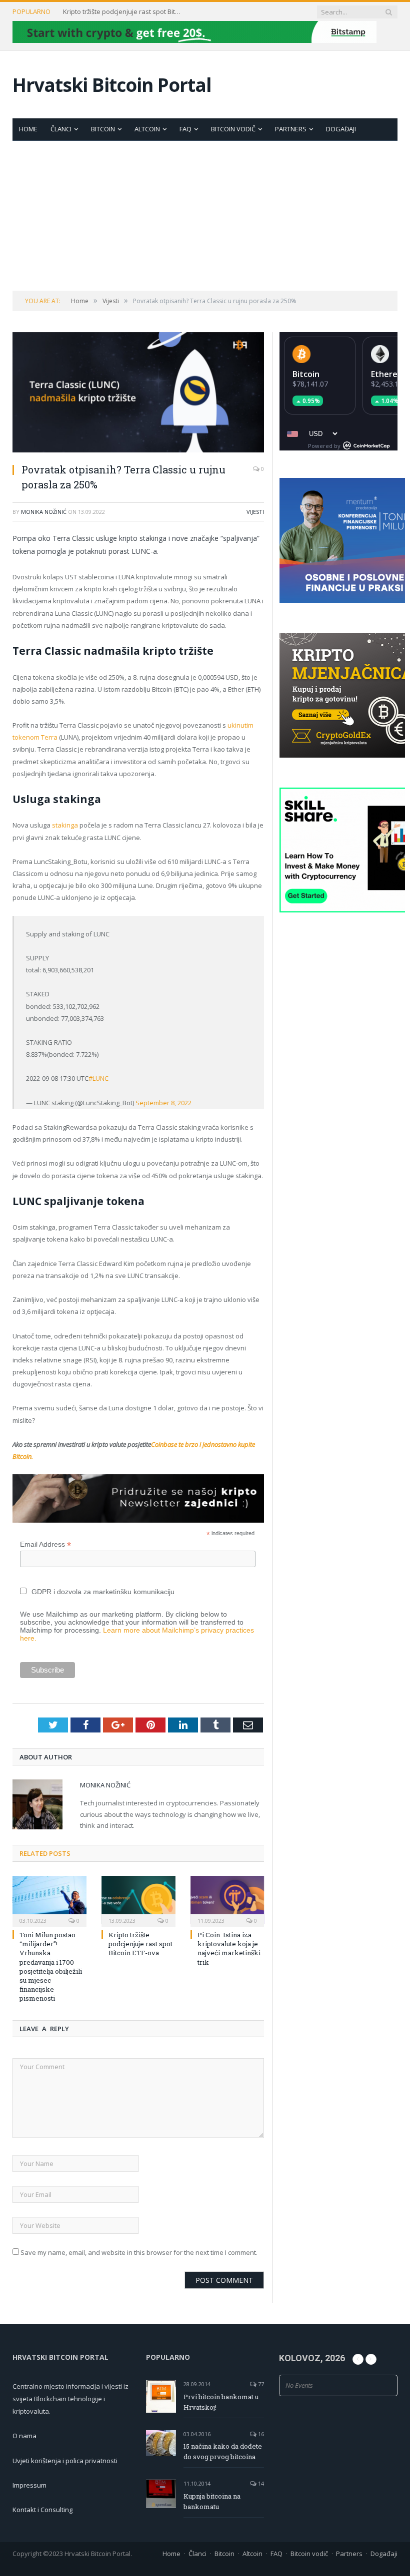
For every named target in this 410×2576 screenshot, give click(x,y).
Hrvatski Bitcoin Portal (112, 85)
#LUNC (98, 1078)
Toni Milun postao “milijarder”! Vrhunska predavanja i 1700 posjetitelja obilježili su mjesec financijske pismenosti (51, 1966)
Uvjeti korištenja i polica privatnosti (65, 2461)
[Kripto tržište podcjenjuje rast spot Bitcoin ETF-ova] (138, 1900)
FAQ (185, 129)
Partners (291, 129)
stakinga (65, 825)
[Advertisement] (205, 216)
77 (260, 2384)
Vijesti (255, 512)
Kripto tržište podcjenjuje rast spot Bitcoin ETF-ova (123, 12)
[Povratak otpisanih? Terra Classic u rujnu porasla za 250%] (138, 394)
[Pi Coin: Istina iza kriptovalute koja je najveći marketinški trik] (227, 1900)
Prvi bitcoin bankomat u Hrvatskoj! (221, 2402)
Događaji (341, 129)
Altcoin (147, 129)
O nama (24, 2436)
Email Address (45, 1544)
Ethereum (390, 374)
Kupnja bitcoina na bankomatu (212, 2501)
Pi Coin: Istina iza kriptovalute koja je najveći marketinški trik (229, 1948)
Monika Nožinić (44, 512)
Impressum (29, 2485)
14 (260, 2483)
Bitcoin (103, 129)
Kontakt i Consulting (42, 2510)
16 (260, 2434)
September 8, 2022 (163, 1103)
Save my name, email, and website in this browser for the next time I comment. (139, 2252)
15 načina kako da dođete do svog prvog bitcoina (223, 2451)
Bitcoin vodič (233, 129)
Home (28, 129)
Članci (61, 129)
